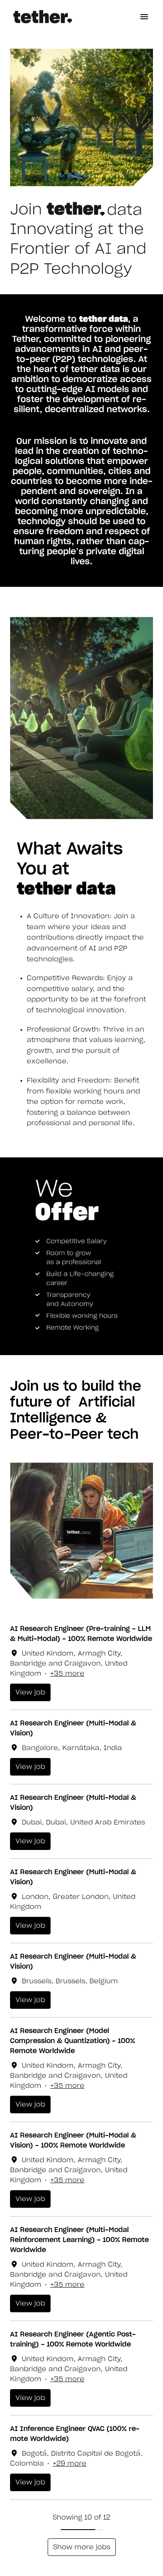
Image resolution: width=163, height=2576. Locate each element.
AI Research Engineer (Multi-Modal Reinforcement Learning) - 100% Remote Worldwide (79, 2240)
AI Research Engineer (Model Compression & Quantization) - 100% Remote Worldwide (73, 2041)
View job (30, 1692)
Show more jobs (82, 2547)
